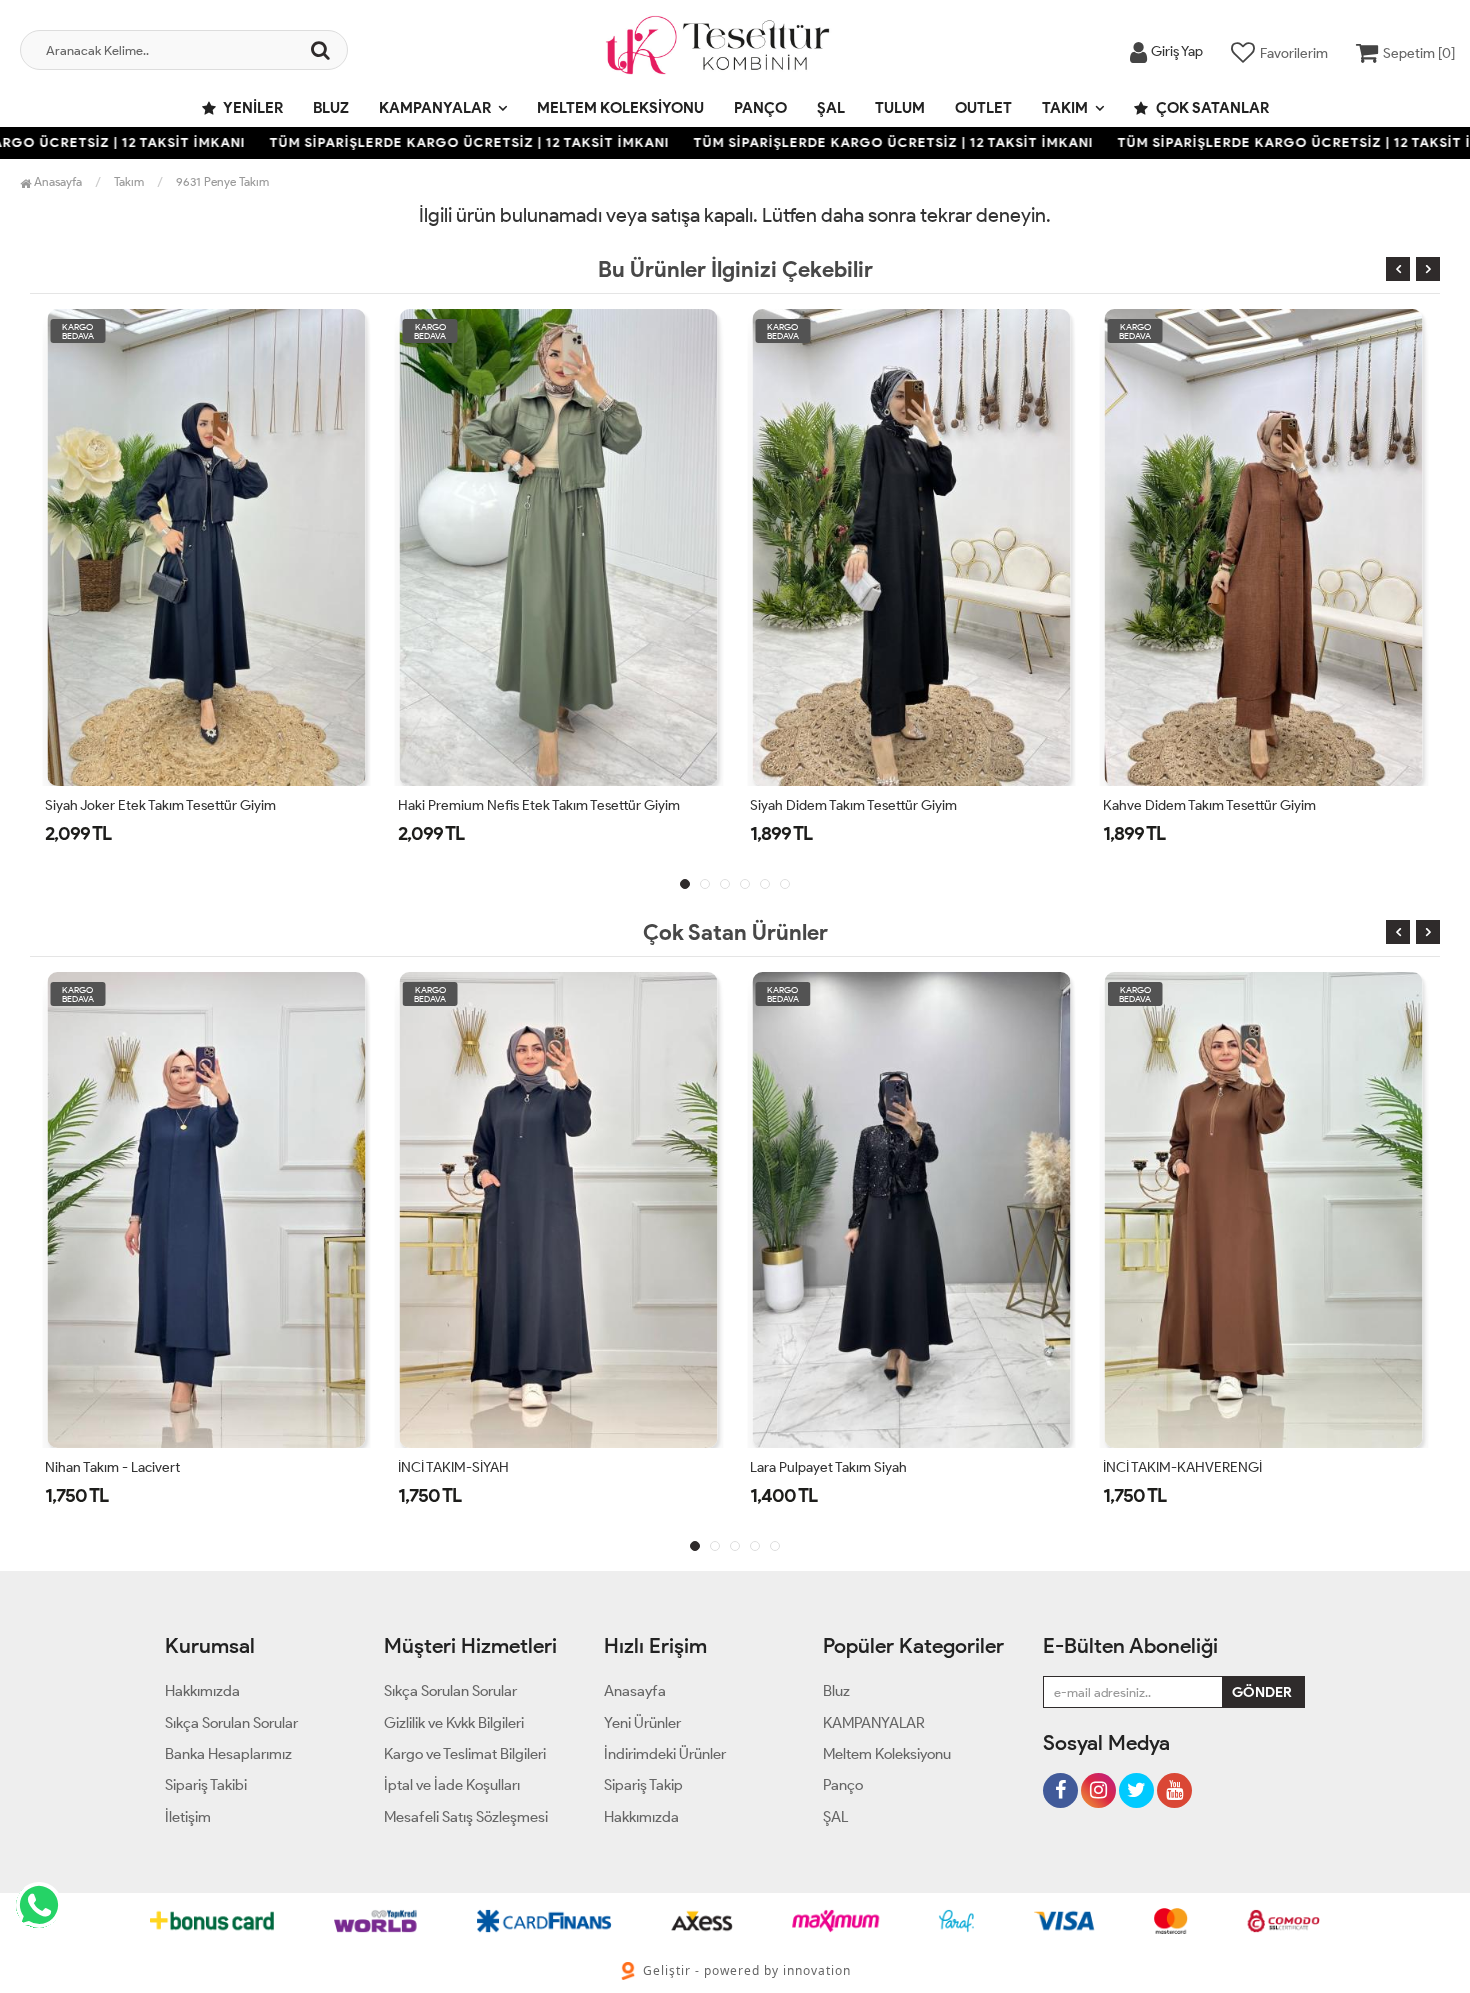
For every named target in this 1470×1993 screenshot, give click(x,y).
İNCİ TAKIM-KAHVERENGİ (1182, 1467)
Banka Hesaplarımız (228, 1754)
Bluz (331, 108)
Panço (760, 108)
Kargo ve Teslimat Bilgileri (465, 1754)
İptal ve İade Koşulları (452, 1785)
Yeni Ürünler (642, 1723)
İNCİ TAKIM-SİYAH (453, 1467)
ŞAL (831, 108)
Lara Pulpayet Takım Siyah (828, 1467)
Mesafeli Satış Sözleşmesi (466, 1817)
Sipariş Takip (643, 1785)
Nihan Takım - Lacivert (112, 1467)
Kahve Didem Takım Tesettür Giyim (896, 805)
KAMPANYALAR (435, 108)
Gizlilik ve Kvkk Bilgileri (454, 1723)
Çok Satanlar (1211, 108)
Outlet (983, 108)
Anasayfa (56, 181)
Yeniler (252, 108)
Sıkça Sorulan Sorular (231, 1723)
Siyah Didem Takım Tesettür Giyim (541, 805)
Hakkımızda (202, 1691)
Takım (1065, 108)
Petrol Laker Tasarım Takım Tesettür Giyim (1269, 805)
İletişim (188, 1817)
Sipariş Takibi (206, 1785)
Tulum (900, 108)
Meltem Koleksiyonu (620, 108)
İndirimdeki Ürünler (665, 1754)
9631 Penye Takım (222, 181)
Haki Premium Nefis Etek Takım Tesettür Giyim (226, 805)
